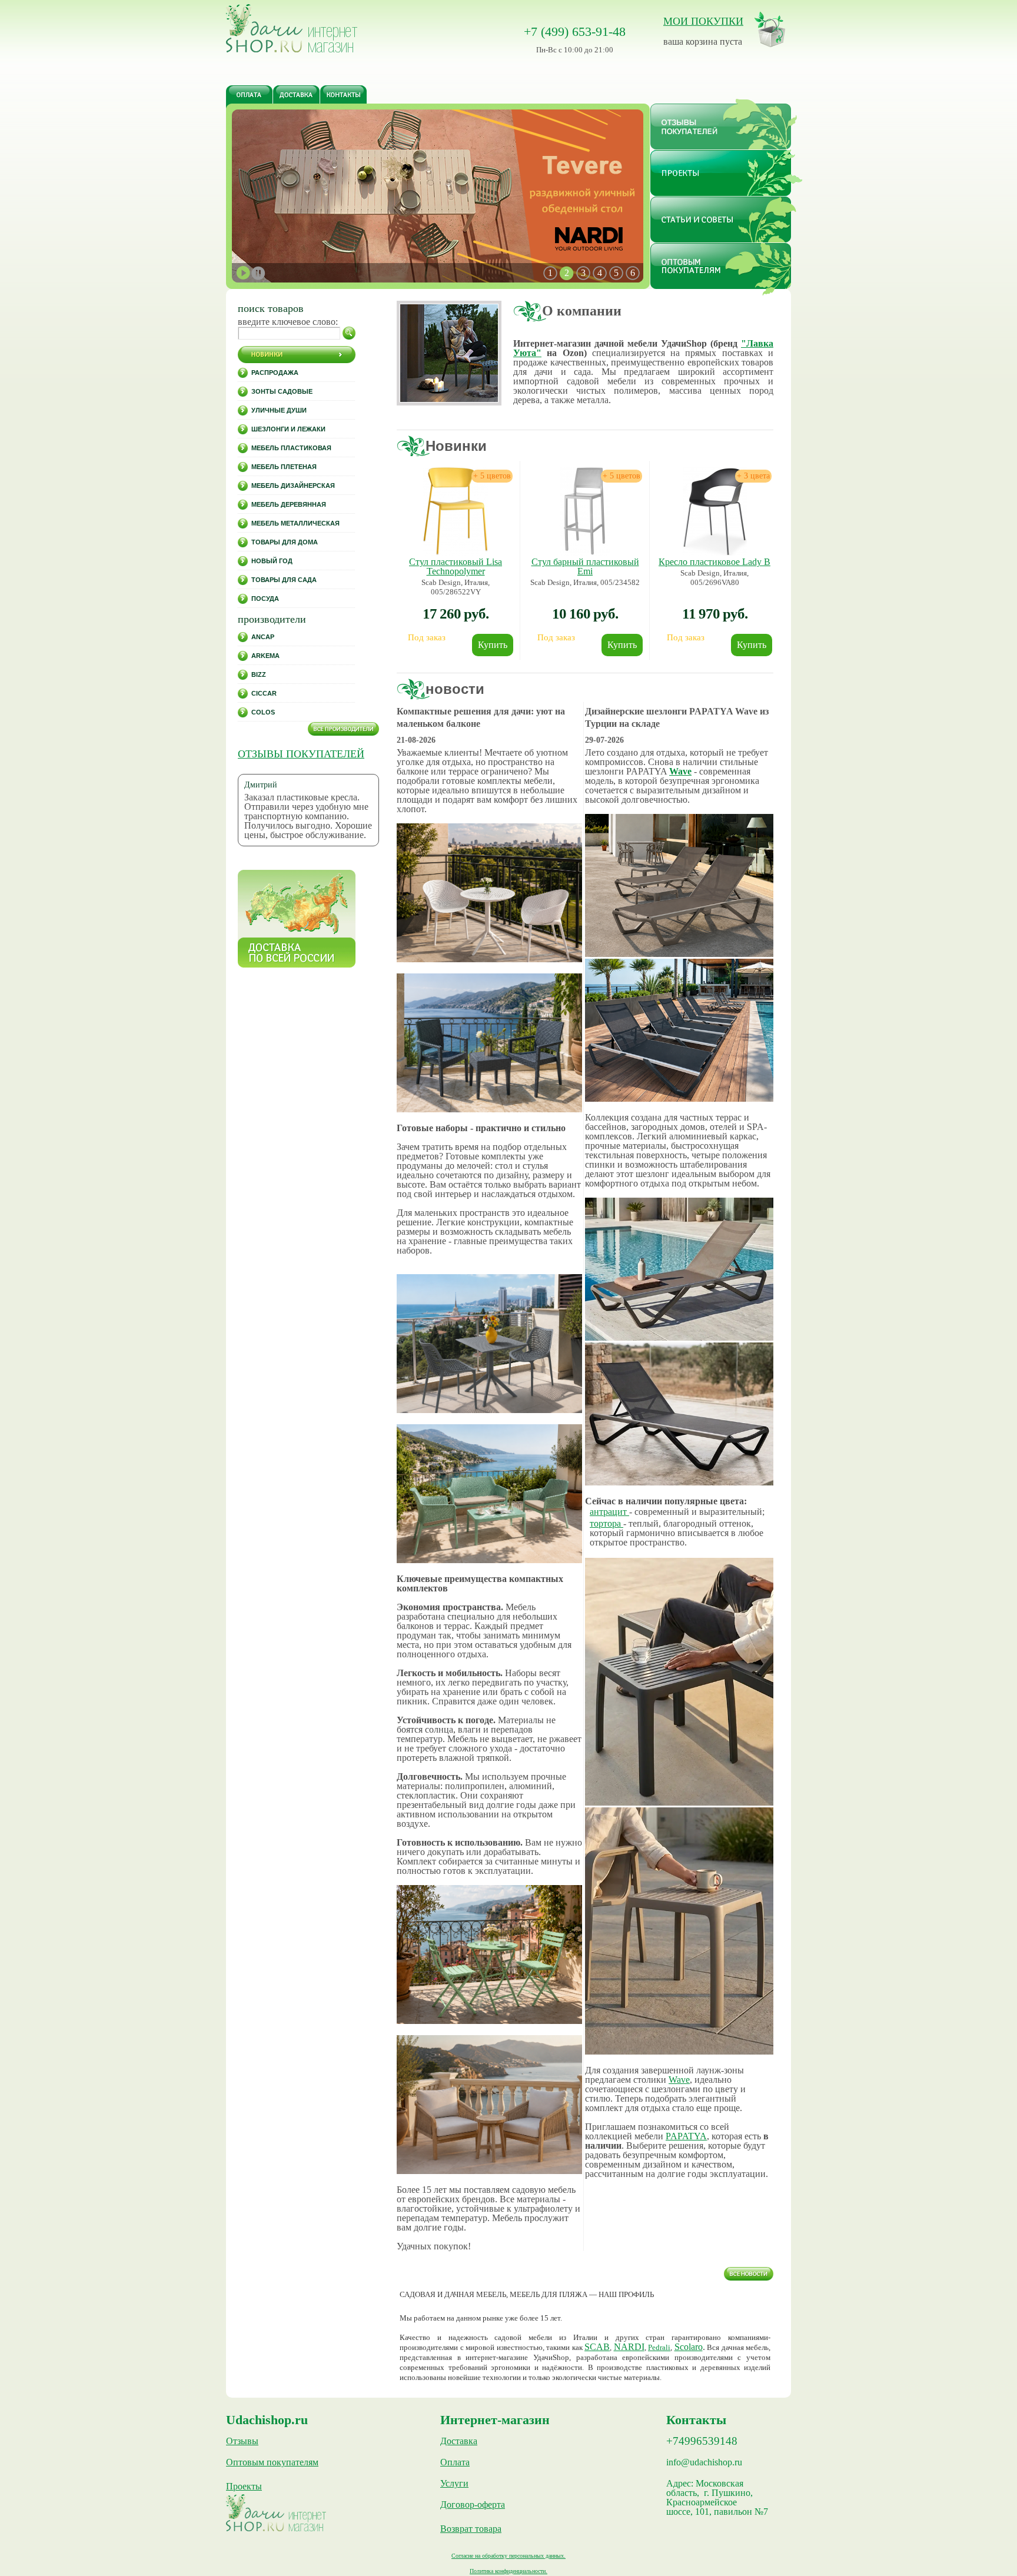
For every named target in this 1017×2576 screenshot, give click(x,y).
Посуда (265, 599)
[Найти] (349, 333)
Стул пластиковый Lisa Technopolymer (456, 566)
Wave (680, 771)
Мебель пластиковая (291, 448)
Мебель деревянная (289, 504)
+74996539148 (702, 2441)
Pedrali (659, 2347)
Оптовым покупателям (272, 2462)
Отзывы (242, 2441)
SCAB (597, 2347)
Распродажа (275, 373)
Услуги (454, 2484)
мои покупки (703, 21)
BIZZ (259, 674)
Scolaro (689, 2347)
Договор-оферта (473, 2505)
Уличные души (279, 410)
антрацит (609, 1512)
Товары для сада (284, 580)
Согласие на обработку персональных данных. (508, 2556)
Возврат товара (471, 2529)
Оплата (455, 2462)
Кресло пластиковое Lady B (714, 562)
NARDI (629, 2347)
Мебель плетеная (284, 467)
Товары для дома (285, 542)
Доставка (459, 2441)
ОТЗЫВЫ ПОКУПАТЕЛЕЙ (301, 754)
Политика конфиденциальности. (508, 2571)
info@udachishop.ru (704, 2462)
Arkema (265, 656)
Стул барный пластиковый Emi (585, 566)
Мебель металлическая (295, 523)
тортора (606, 1523)
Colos (263, 712)
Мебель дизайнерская (293, 486)
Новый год (272, 561)
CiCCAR (264, 693)
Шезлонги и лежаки (288, 429)
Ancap (263, 637)
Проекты (244, 2487)
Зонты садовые (282, 391)
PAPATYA (686, 2136)
